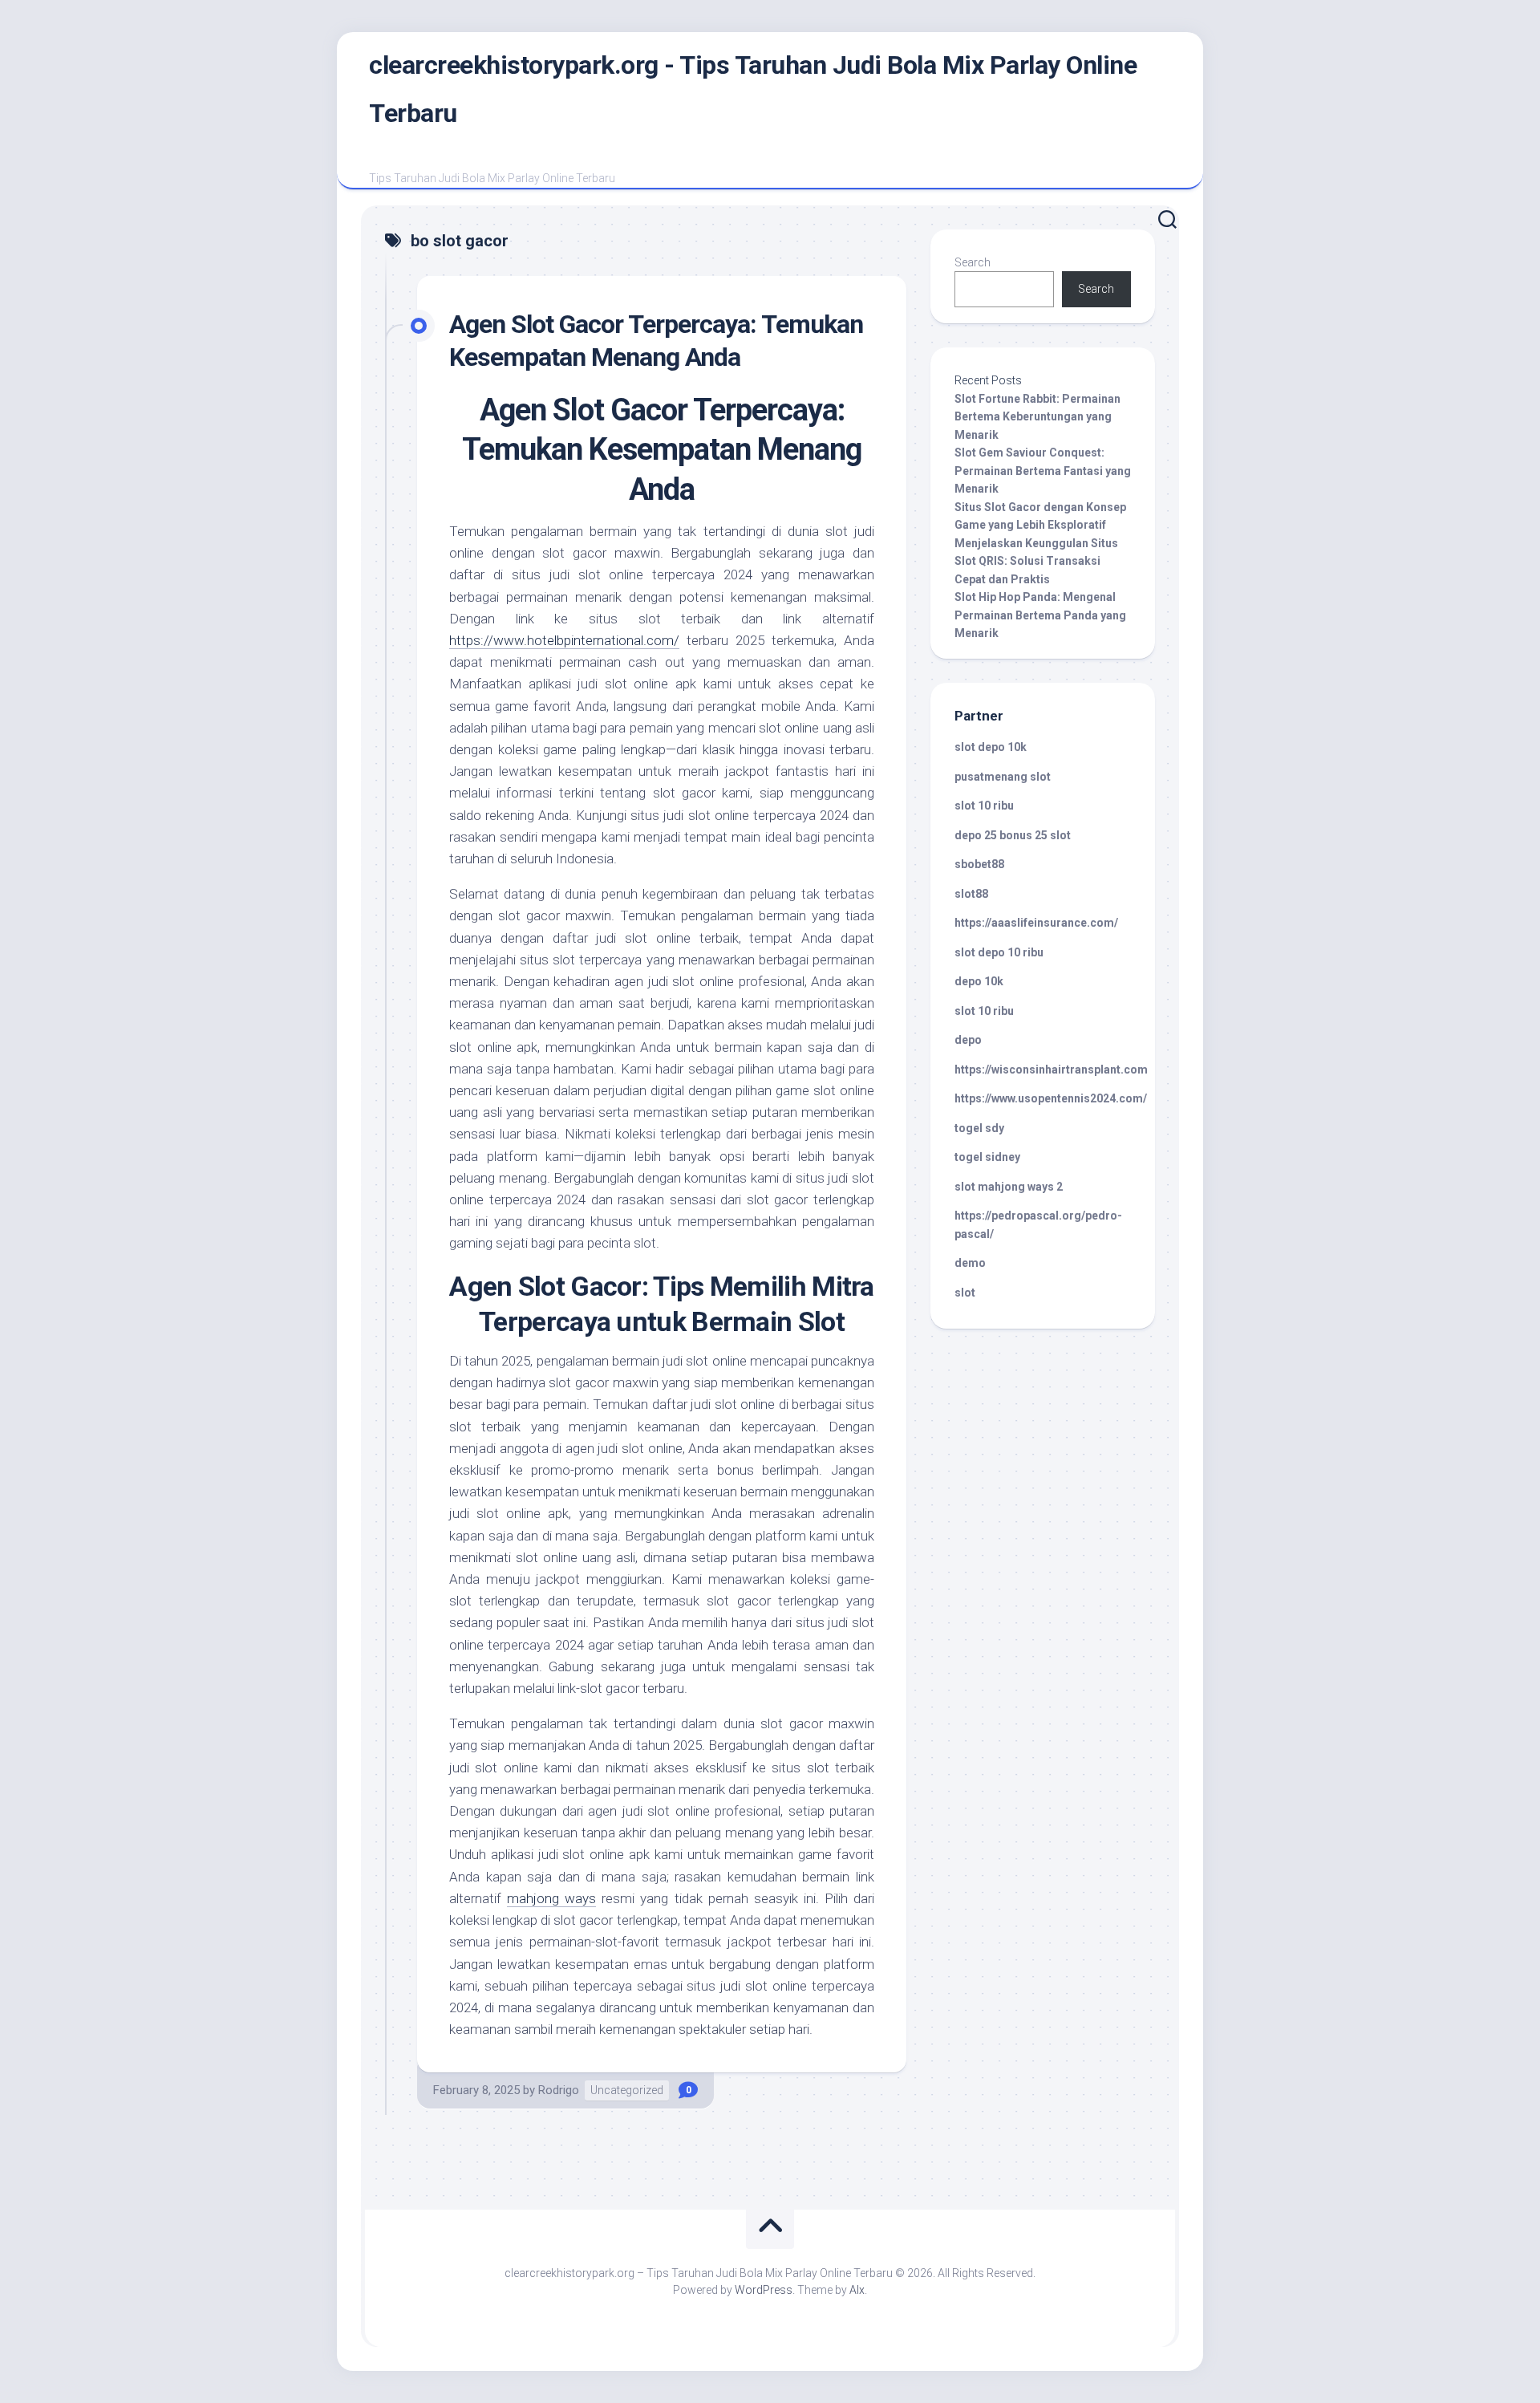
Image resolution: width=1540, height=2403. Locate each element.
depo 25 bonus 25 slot (1013, 835)
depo (968, 1040)
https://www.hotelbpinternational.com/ (564, 640)
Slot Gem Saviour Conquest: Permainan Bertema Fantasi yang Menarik (1043, 471)
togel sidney (987, 1157)
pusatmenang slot (1003, 777)
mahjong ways (551, 1898)
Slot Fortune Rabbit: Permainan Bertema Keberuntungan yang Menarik (1037, 417)
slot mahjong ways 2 (1009, 1187)
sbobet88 (979, 864)
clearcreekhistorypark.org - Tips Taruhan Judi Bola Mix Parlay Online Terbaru (753, 89)
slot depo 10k (991, 747)
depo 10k (979, 981)
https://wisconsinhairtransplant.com (1051, 1070)
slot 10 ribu (984, 806)
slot (965, 1293)
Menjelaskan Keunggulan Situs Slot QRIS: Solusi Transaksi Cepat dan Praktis (1036, 561)
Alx (857, 2290)
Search (973, 262)
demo (970, 1263)
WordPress (764, 2290)
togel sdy (979, 1128)
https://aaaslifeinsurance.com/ (1036, 923)
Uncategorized (627, 2090)
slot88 (971, 894)
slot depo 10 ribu (999, 952)
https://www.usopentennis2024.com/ (1051, 1098)
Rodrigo (559, 2090)
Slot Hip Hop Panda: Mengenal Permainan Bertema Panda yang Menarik (1040, 615)
